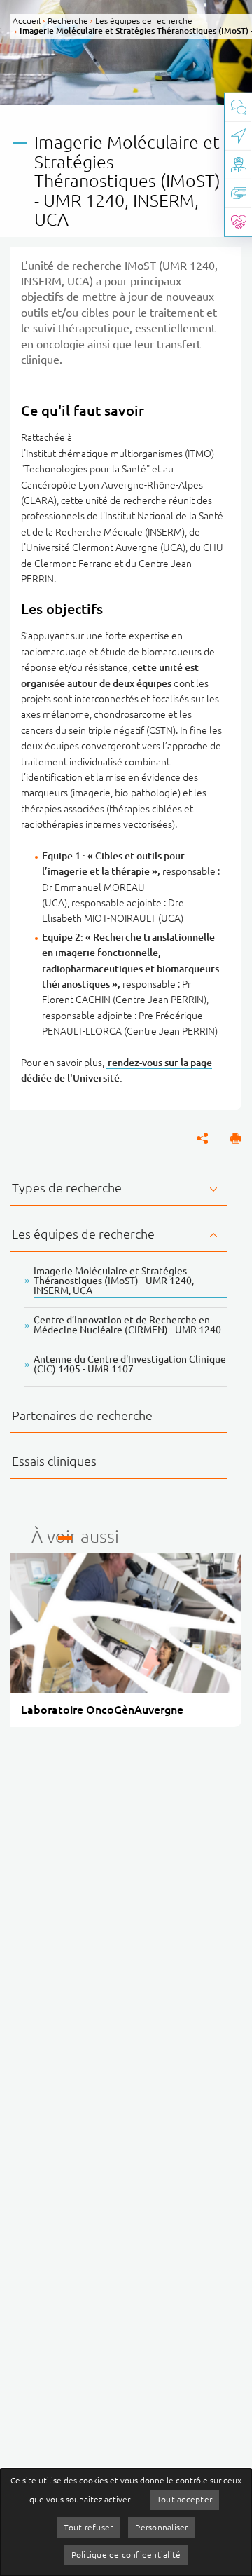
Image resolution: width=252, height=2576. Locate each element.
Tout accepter (184, 2499)
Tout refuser (88, 2527)
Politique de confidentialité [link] (126, 2555)
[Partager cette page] (202, 1138)
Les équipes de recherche (83, 1234)
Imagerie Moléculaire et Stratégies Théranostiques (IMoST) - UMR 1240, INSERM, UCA (114, 1281)
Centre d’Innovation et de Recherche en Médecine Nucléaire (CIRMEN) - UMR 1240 (127, 1325)
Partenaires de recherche (82, 1415)
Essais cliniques (54, 1461)
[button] (236, 1138)
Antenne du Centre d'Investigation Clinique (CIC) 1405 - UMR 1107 (130, 1364)
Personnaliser (161, 2527)
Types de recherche (67, 1187)
